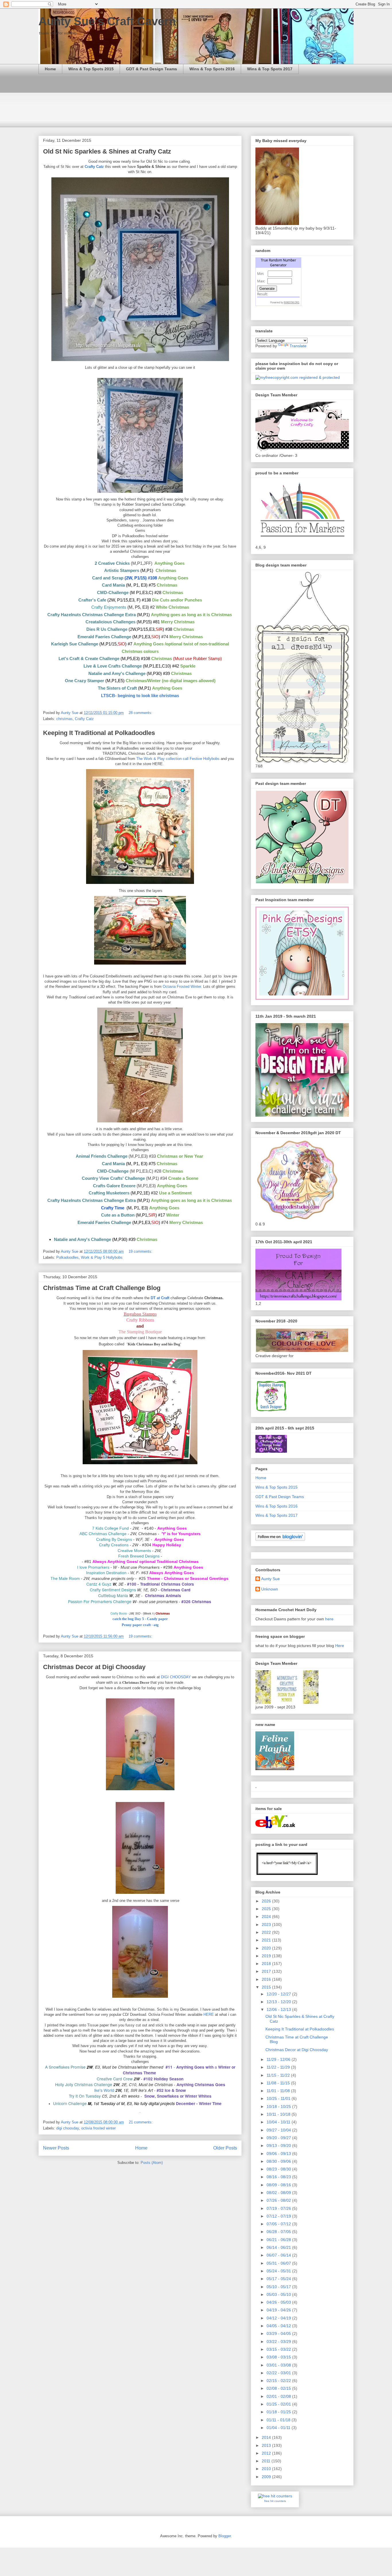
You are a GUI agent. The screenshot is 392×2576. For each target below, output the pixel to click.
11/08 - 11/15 (279, 2083)
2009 (267, 2477)
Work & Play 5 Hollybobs (102, 1257)
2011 (267, 2461)
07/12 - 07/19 (279, 2216)
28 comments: (141, 713)
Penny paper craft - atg (140, 1625)
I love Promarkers (93, 1567)
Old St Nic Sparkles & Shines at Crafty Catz (107, 151)
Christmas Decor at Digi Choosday (94, 1667)
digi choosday (68, 2128)
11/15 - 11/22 (279, 2075)
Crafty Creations (114, 1545)
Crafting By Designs (114, 1539)
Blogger (225, 2536)
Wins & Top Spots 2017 (270, 69)
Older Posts (225, 2148)
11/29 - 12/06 (279, 2059)
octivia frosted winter (98, 2128)
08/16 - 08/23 (279, 2177)
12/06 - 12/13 (279, 2009)
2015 (267, 1987)
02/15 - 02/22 (279, 2381)
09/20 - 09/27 (279, 2138)
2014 (267, 2437)
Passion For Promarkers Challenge (100, 1601)
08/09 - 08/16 (279, 2185)
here (329, 1619)
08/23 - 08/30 (279, 2169)
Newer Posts (56, 2148)
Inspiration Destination (106, 1573)
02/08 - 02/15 (279, 2388)
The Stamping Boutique (140, 1332)
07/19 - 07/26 (279, 2208)
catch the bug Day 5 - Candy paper (140, 1619)
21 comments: (141, 2122)
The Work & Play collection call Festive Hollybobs (177, 759)
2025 (267, 1909)
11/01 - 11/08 (279, 2091)
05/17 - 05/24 (279, 2279)
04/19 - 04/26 (279, 2310)
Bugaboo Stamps (140, 1314)
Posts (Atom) (152, 2163)
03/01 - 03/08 (279, 2365)
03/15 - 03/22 (279, 2349)
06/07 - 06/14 (279, 2255)
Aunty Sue (270, 1579)
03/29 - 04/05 (279, 2333)
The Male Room (65, 1578)
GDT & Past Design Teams (152, 69)
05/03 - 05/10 (279, 2294)
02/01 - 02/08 (279, 2396)
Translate (298, 346)
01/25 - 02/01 (279, 2404)
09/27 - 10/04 (279, 2130)
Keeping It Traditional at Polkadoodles (99, 733)
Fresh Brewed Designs (139, 1556)
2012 (267, 2453)
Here (340, 1646)
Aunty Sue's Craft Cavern (107, 21)
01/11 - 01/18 (279, 2420)
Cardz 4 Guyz (99, 1584)
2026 (267, 1901)
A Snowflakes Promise (65, 2067)
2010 (267, 2469)
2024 (267, 1917)
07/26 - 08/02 (279, 2200)
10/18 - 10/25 (279, 2106)
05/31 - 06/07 (279, 2263)
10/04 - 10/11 (279, 2122)
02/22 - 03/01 (279, 2373)
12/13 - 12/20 (279, 2002)
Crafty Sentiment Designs (113, 1590)
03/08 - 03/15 (279, 2357)
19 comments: (141, 1251)
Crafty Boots (119, 1613)
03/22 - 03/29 (279, 2342)
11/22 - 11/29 (279, 2067)
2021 (267, 1940)
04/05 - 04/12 (279, 2326)
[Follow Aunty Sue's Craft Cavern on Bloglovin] (280, 1539)
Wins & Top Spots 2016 (212, 69)
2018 (267, 1964)
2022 (267, 1932)
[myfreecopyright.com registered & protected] (298, 377)
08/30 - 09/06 (279, 2161)
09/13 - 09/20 (279, 2146)
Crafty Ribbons (140, 1320)
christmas (64, 719)
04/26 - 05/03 (279, 2302)
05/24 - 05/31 (279, 2271)
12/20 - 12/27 (279, 1994)
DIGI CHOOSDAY (176, 1677)
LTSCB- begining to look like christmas (140, 696)
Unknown (270, 1589)
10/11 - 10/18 (279, 2114)
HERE (209, 2015)
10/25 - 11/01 (279, 2098)
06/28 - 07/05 (279, 2232)
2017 (267, 1971)
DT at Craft (160, 1298)
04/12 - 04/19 (279, 2318)
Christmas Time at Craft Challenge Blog (102, 1288)
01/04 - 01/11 (279, 2428)
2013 (267, 2445)
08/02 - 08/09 (279, 2193)
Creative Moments (134, 1551)
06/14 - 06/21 (279, 2247)
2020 (267, 1948)
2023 (267, 1925)
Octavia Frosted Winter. (182, 987)
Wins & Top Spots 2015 (91, 69)
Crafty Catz (95, 167)
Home (50, 69)
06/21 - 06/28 (279, 2240)
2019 (267, 1956)
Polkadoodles (67, 1257)
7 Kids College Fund (110, 1528)
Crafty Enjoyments (109, 607)
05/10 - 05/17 (279, 2287)
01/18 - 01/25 (279, 2412)
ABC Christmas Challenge (103, 1534)
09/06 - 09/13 (279, 2154)
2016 (267, 1979)
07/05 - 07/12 (279, 2224)
